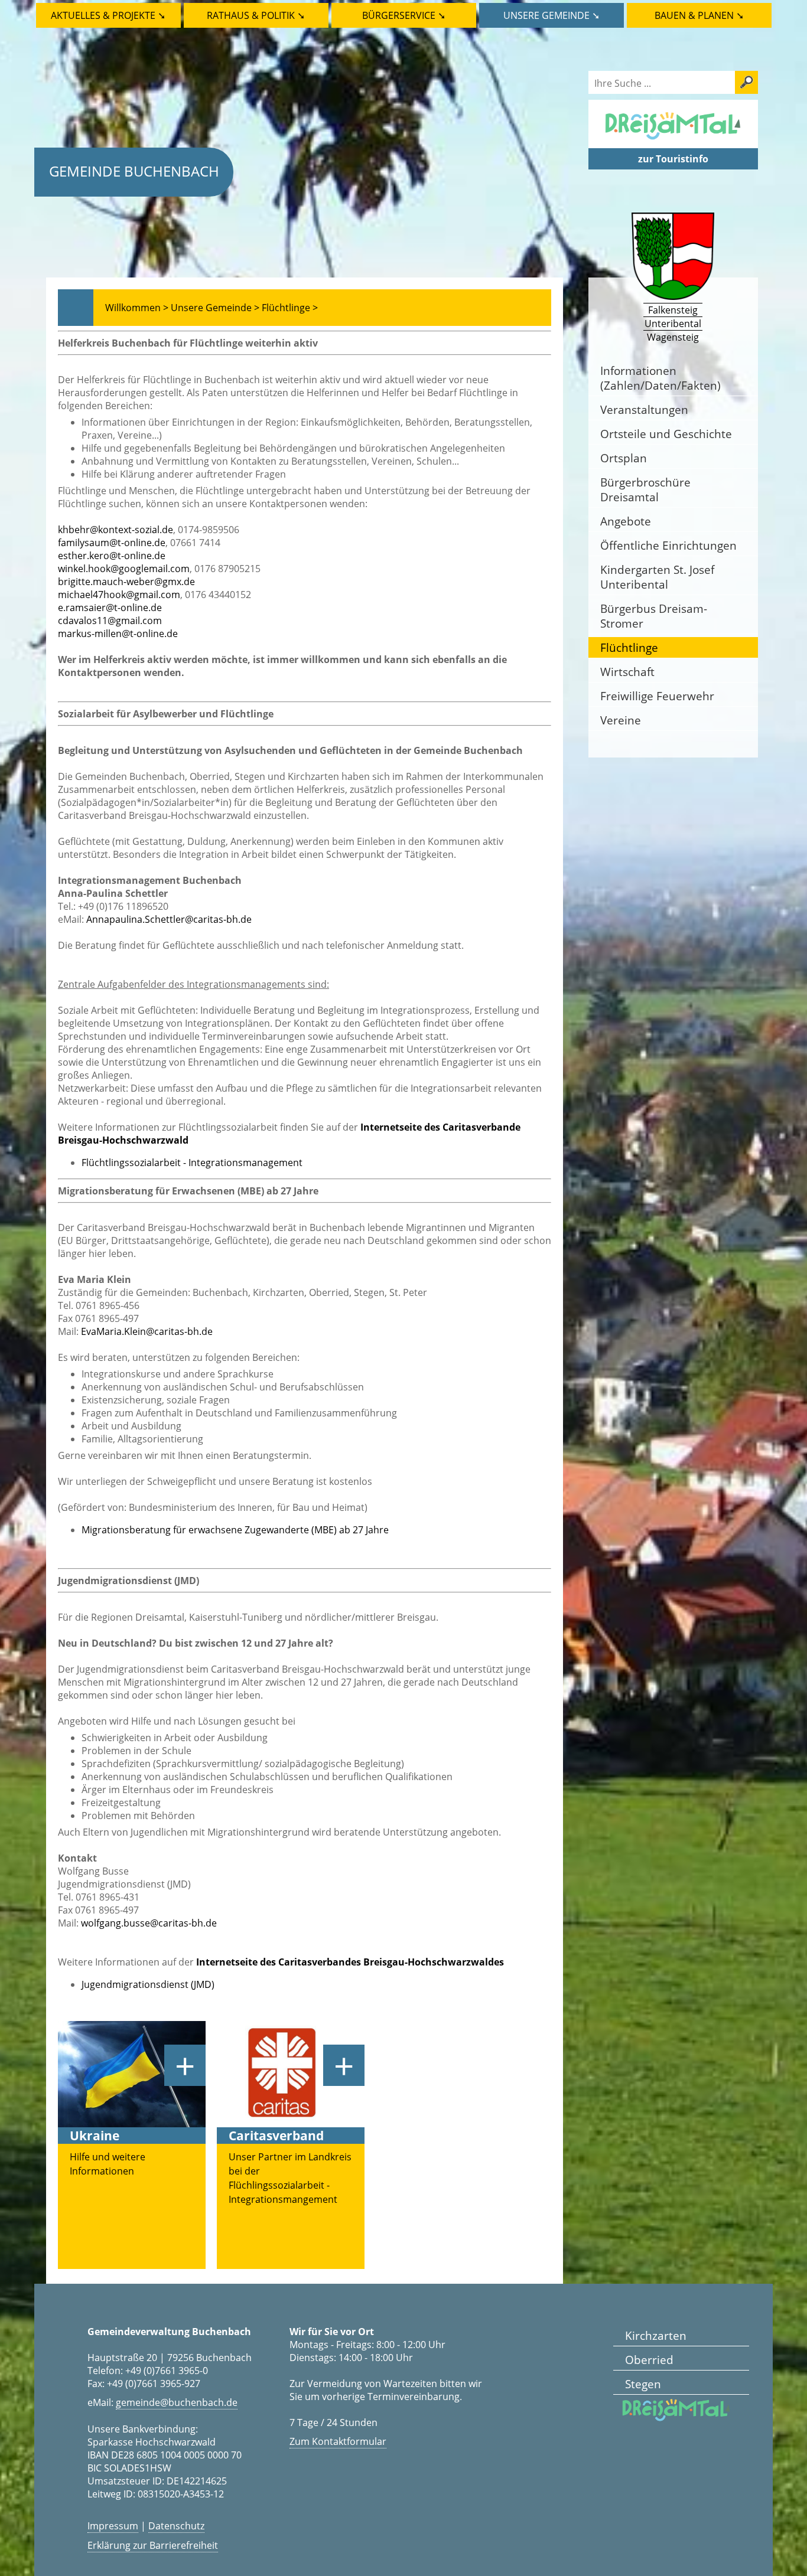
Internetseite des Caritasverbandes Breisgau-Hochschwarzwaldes (350, 1962)
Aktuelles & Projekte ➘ (108, 15)
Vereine (621, 720)
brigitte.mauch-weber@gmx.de (126, 582)
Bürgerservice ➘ (404, 15)
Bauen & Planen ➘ (699, 15)
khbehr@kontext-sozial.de (115, 530)
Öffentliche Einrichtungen (668, 545)
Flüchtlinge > (290, 308)
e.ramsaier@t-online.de (110, 608)
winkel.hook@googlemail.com (124, 569)
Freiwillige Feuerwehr (657, 696)
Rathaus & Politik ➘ (256, 15)
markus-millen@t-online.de (118, 634)
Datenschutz (176, 2526)
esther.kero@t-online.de (112, 556)
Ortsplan (624, 458)
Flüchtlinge (629, 647)
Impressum (113, 2526)
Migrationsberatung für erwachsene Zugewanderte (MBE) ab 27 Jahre (235, 1530)
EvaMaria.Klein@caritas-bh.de (147, 1331)
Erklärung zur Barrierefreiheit (153, 2545)
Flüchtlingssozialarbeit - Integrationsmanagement (192, 1163)
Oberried (649, 2360)
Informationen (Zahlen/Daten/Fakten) (660, 378)
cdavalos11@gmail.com (110, 621)
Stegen (643, 2384)
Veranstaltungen (644, 409)
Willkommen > (137, 308)
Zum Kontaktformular (338, 2441)
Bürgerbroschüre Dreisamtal (645, 489)
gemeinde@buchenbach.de (177, 2402)
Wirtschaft (627, 672)
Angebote (626, 521)
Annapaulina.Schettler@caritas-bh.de (169, 919)
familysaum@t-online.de (112, 543)
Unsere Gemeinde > (215, 308)
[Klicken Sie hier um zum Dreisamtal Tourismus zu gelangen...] (673, 142)
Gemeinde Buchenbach (134, 171)
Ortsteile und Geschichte (666, 434)
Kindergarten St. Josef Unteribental (657, 577)
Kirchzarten (656, 2335)
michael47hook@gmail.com (119, 595)
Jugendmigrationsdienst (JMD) (148, 1984)
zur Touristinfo (673, 159)
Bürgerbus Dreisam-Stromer (654, 616)
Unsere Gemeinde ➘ (551, 15)
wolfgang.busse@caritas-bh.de (149, 1923)
